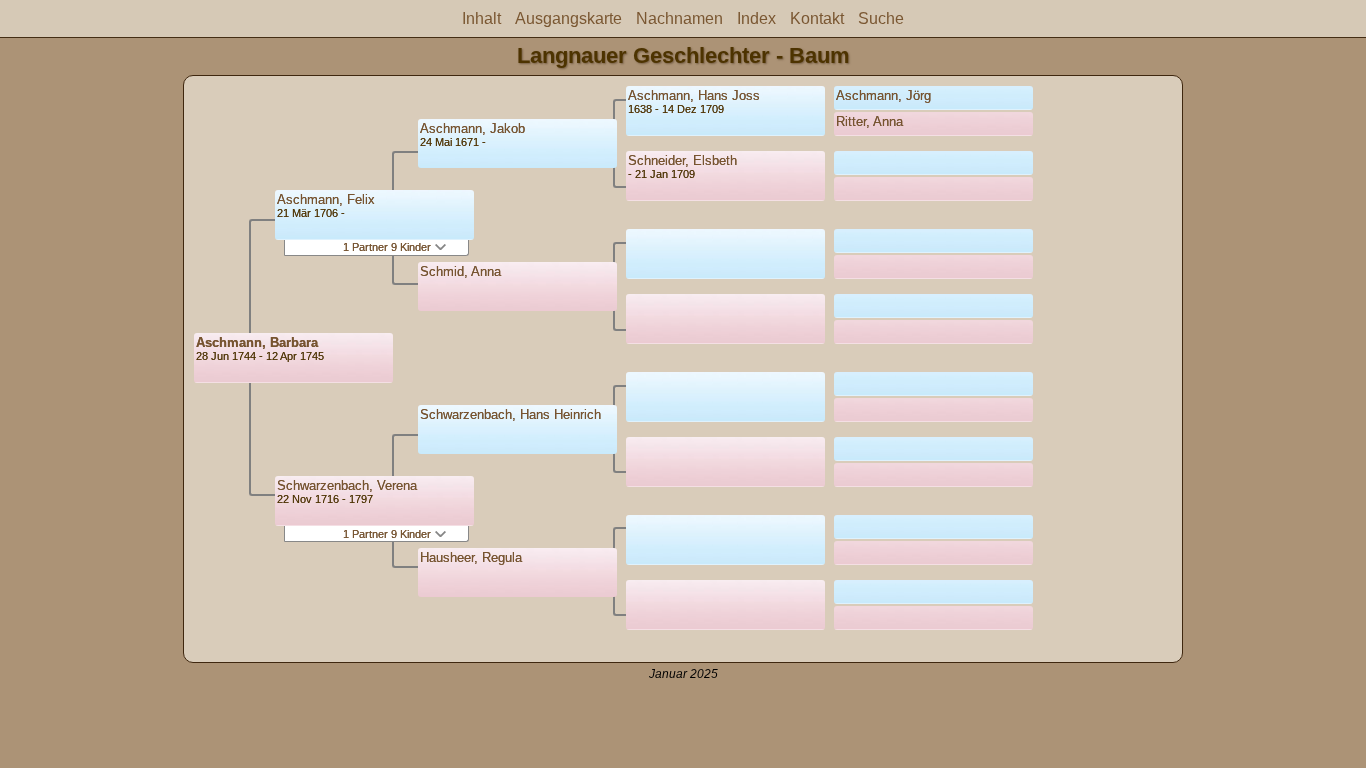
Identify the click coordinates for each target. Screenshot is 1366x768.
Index (756, 18)
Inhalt (481, 18)
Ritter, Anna (869, 121)
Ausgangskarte (568, 18)
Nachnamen (679, 18)
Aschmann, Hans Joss (694, 95)
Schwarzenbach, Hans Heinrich (510, 414)
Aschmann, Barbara (257, 342)
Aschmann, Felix (326, 199)
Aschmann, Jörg (883, 95)
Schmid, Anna (460, 271)
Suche (881, 18)
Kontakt (817, 18)
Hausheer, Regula (471, 557)
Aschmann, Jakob (472, 128)
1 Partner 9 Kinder (388, 247)
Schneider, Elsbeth (682, 160)
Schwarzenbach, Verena (347, 485)
